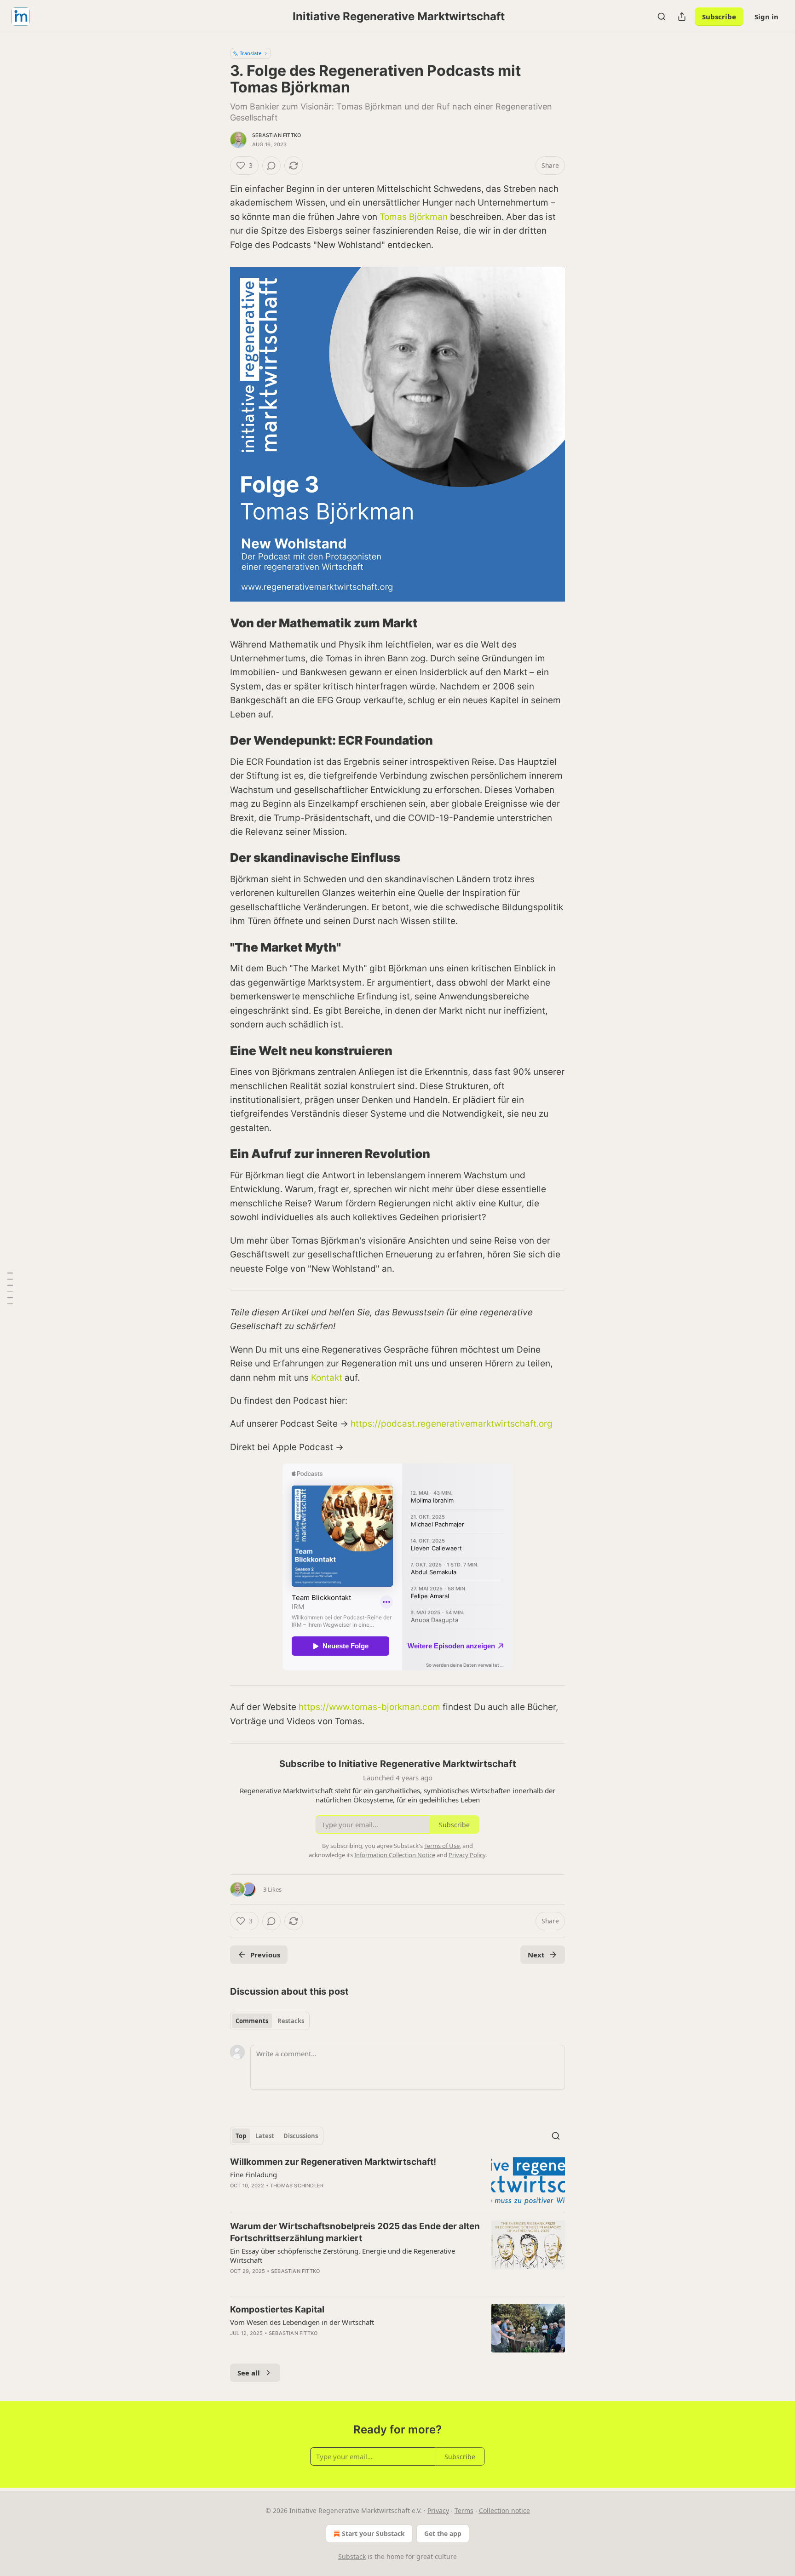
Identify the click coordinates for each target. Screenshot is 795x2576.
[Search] (662, 17)
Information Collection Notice (395, 1855)
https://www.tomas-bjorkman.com (369, 1707)
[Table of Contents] (10, 1288)
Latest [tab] (265, 2136)
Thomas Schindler (297, 2186)
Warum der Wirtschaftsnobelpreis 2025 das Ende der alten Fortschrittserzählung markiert (355, 2232)
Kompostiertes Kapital (277, 2309)
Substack (352, 2556)
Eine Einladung (253, 2174)
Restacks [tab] (291, 2021)
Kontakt (327, 1378)
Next (536, 1955)
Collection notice (504, 2510)
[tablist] (270, 2021)
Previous (265, 1955)
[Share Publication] (682, 17)
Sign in (766, 17)
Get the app (443, 2533)
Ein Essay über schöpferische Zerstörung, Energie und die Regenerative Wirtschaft (343, 2255)
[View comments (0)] (271, 166)
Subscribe (719, 17)
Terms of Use (442, 1846)
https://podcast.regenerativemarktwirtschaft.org (452, 1424)
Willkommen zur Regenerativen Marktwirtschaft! (333, 2162)
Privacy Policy (467, 1855)
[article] (397, 2181)
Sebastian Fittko (277, 135)
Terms (464, 2510)
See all (249, 2373)
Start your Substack (373, 2533)
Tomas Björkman (414, 217)
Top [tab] (241, 2136)
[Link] (217, 623)
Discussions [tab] (301, 2136)
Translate (251, 53)
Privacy (438, 2510)
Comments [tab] (252, 2021)
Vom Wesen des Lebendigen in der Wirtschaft (302, 2322)
